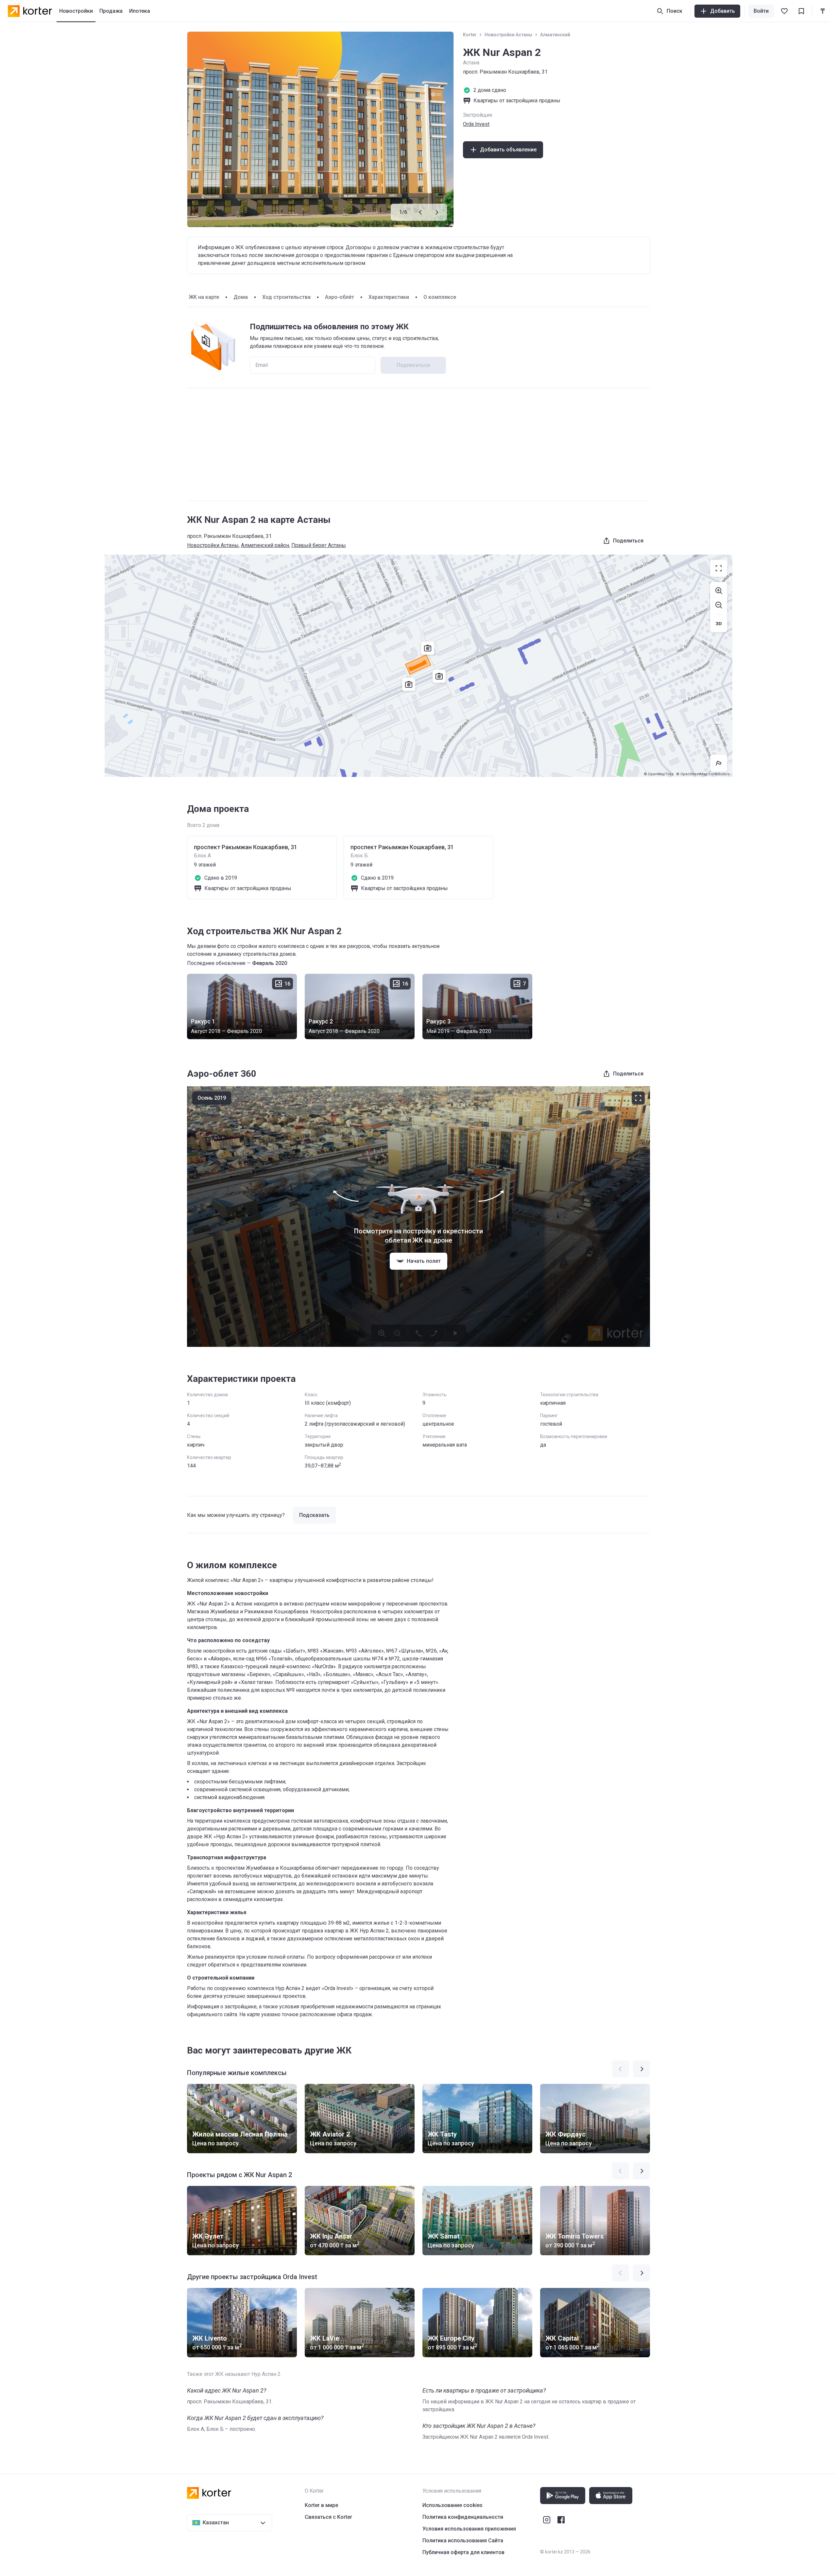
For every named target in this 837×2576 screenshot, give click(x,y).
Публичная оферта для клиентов (463, 2552)
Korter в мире (321, 2505)
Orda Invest (476, 124)
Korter (470, 35)
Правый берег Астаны (319, 545)
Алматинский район (265, 545)
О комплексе (440, 297)
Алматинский (555, 35)
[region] (418, 666)
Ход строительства (286, 297)
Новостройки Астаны (508, 35)
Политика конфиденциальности (463, 2517)
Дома (241, 297)
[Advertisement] (418, 444)
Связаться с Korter (328, 2517)
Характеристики (389, 297)
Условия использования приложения (469, 2529)
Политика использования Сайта (463, 2541)
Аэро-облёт (340, 297)
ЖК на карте (204, 297)
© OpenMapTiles (659, 774)
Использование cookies (453, 2505)
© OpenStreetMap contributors (703, 774)
